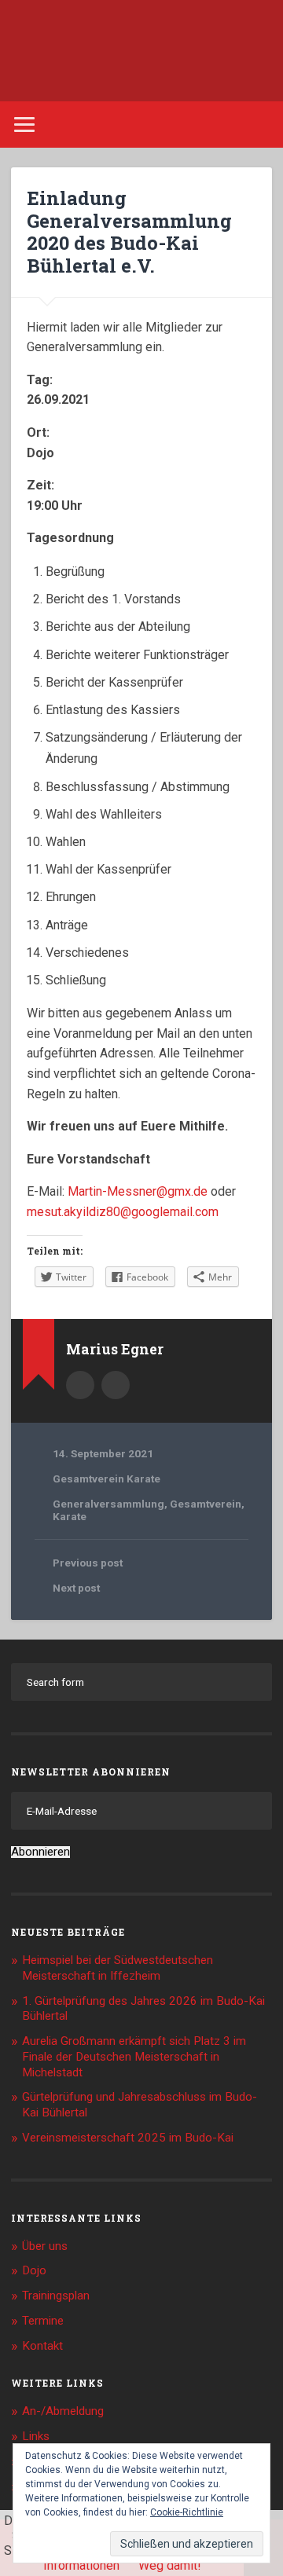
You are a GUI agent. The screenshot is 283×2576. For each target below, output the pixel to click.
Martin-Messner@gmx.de (138, 1191)
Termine (43, 2321)
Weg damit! (170, 2565)
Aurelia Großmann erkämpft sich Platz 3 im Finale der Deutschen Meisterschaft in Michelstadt (134, 2057)
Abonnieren (40, 1852)
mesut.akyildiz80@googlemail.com (123, 1212)
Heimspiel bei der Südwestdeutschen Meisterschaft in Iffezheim (118, 1968)
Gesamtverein (206, 1504)
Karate (70, 1516)
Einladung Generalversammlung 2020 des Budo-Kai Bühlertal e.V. (129, 232)
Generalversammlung (108, 1504)
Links (36, 2436)
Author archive (80, 1385)
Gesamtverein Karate (107, 1479)
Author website (116, 1385)
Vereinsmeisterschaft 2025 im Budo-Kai (128, 2138)
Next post (76, 1588)
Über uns (45, 2246)
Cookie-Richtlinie (187, 2512)
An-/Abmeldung (63, 2411)
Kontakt (42, 2346)
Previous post (88, 1563)
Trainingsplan (56, 2296)
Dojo (34, 2270)
